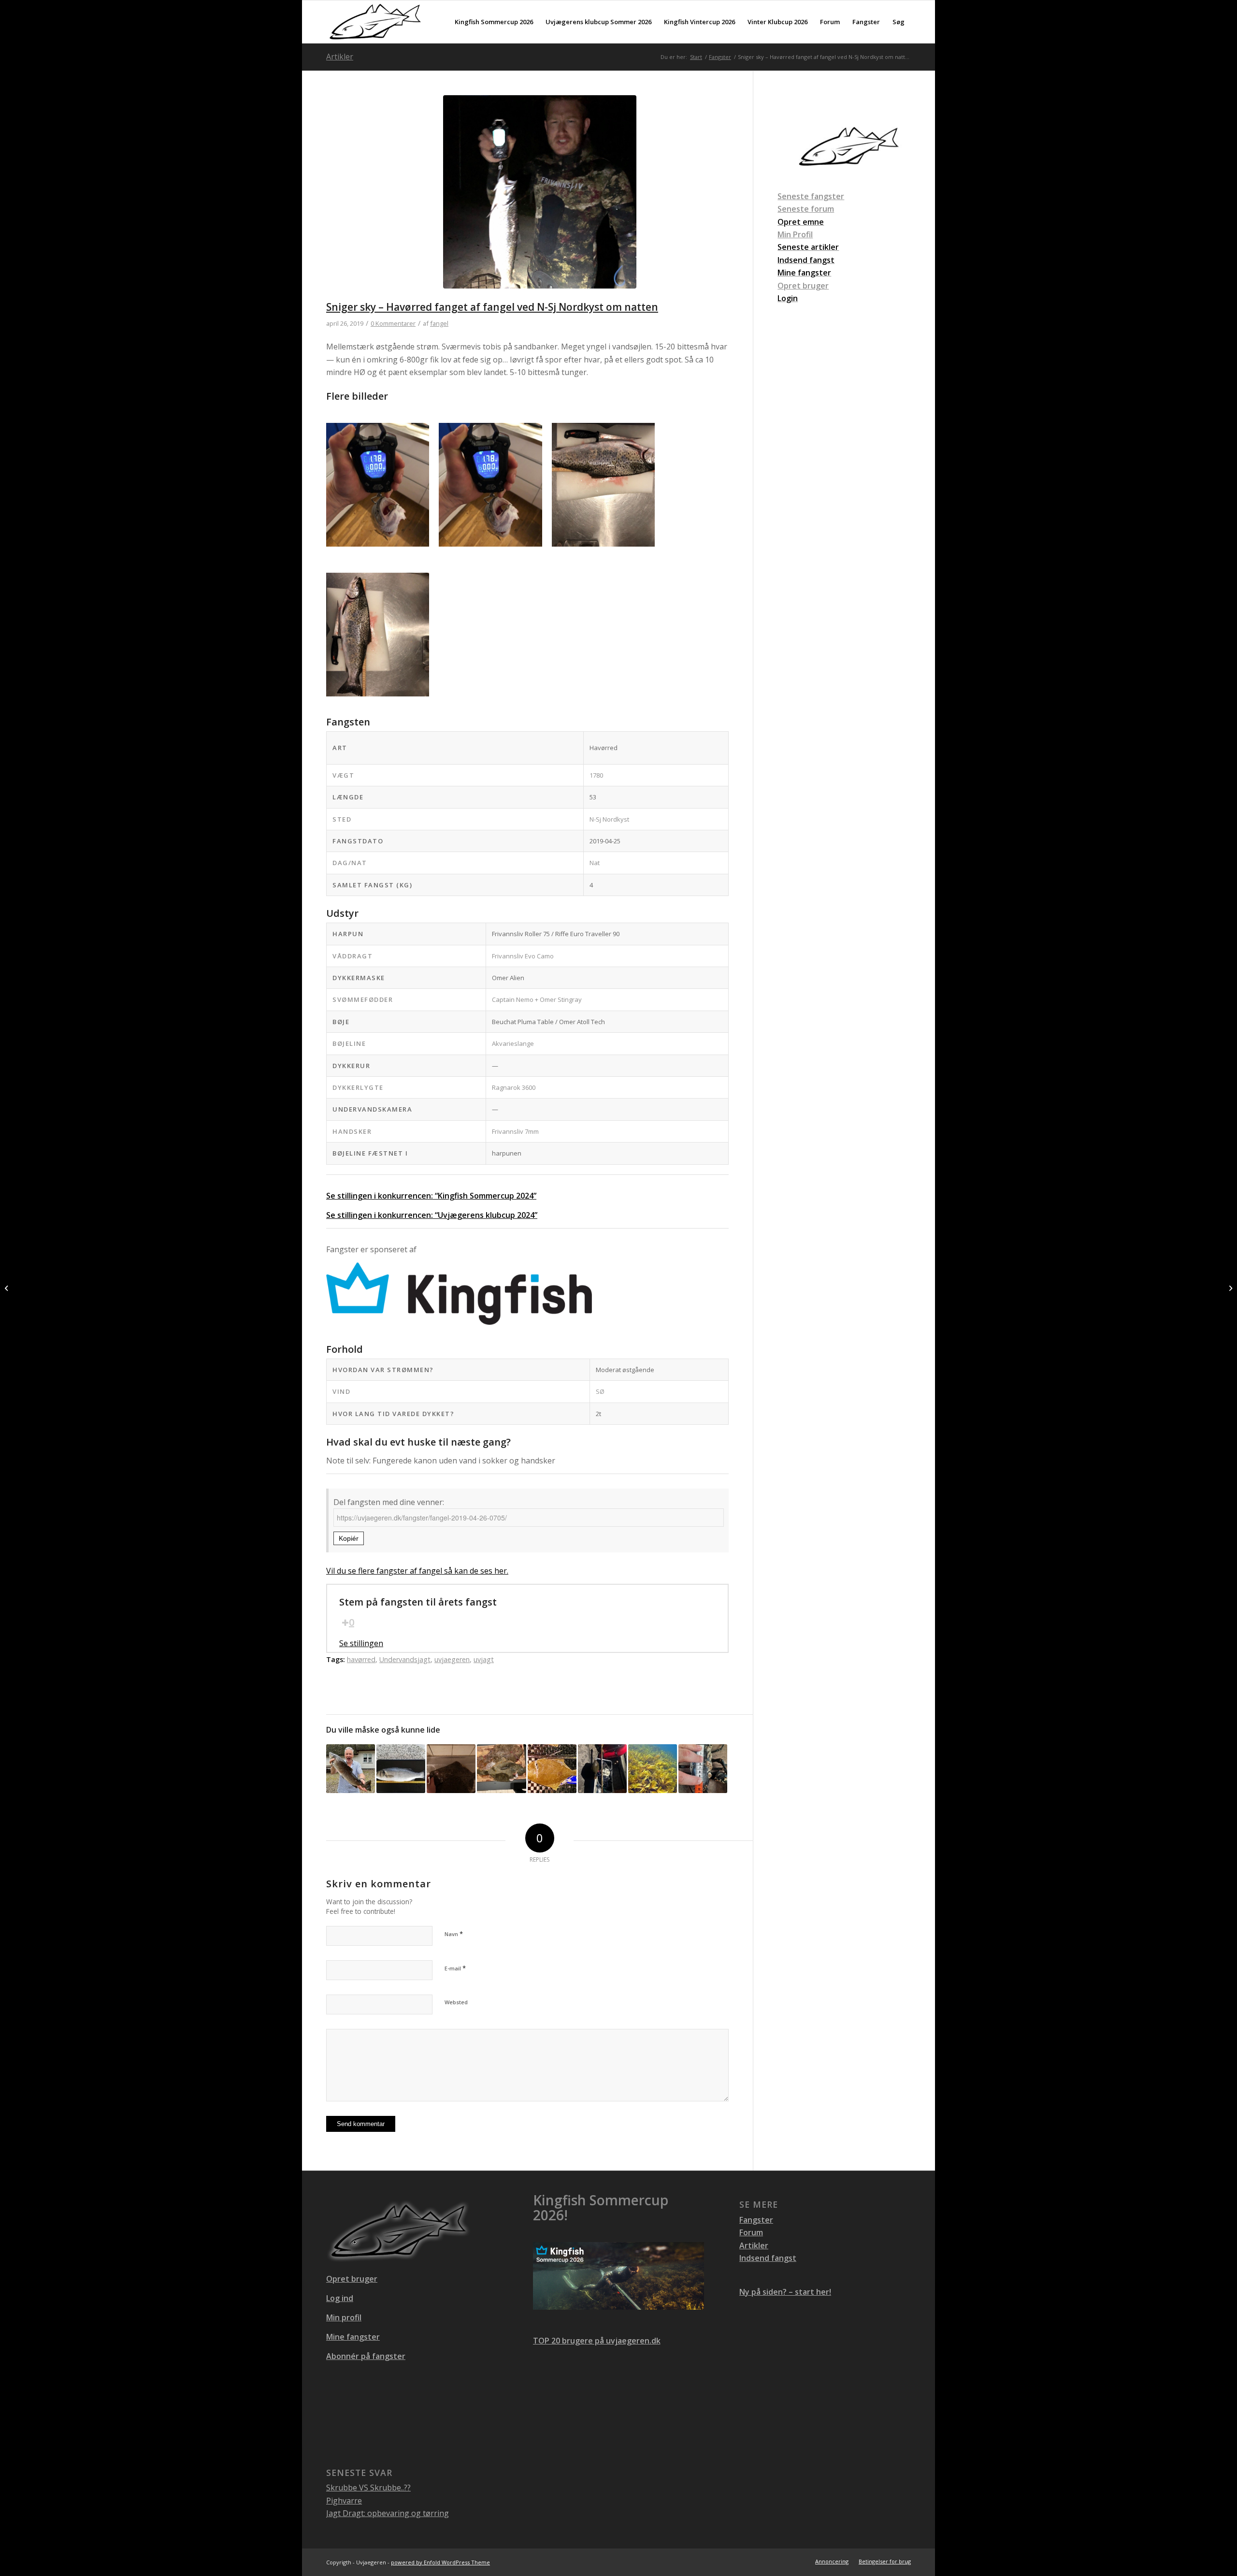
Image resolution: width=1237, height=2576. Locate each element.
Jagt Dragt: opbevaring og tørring (388, 2513)
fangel (439, 323)
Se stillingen (361, 1643)
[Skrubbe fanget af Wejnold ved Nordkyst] (501, 1769)
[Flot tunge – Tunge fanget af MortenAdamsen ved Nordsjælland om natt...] (7, 1288)
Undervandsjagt (405, 1659)
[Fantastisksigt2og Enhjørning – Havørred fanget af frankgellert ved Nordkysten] (351, 1769)
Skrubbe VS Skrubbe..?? (368, 2488)
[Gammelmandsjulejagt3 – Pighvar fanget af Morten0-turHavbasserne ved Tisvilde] (451, 1769)
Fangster (756, 2220)
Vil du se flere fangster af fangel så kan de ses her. (417, 1571)
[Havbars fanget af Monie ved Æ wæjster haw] (401, 1769)
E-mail (455, 1968)
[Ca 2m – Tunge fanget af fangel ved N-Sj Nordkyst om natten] (1230, 1288)
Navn (454, 1934)
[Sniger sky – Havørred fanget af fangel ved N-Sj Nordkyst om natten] (539, 198)
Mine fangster (353, 2337)
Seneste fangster (811, 196)
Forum (751, 2232)
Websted (456, 2002)
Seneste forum (806, 209)
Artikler (340, 57)
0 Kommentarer (393, 323)
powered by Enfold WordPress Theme (440, 2562)
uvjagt (484, 1659)
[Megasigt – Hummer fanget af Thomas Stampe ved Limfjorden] (703, 1769)
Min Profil (795, 234)
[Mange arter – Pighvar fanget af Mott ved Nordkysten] (653, 1769)
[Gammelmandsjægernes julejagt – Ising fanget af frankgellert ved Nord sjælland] (552, 1769)
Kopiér (349, 1538)
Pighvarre (344, 2501)
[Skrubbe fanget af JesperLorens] (602, 1769)
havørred (361, 1659)
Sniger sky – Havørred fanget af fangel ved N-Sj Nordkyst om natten (492, 307)
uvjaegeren (452, 1659)
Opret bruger (803, 286)
